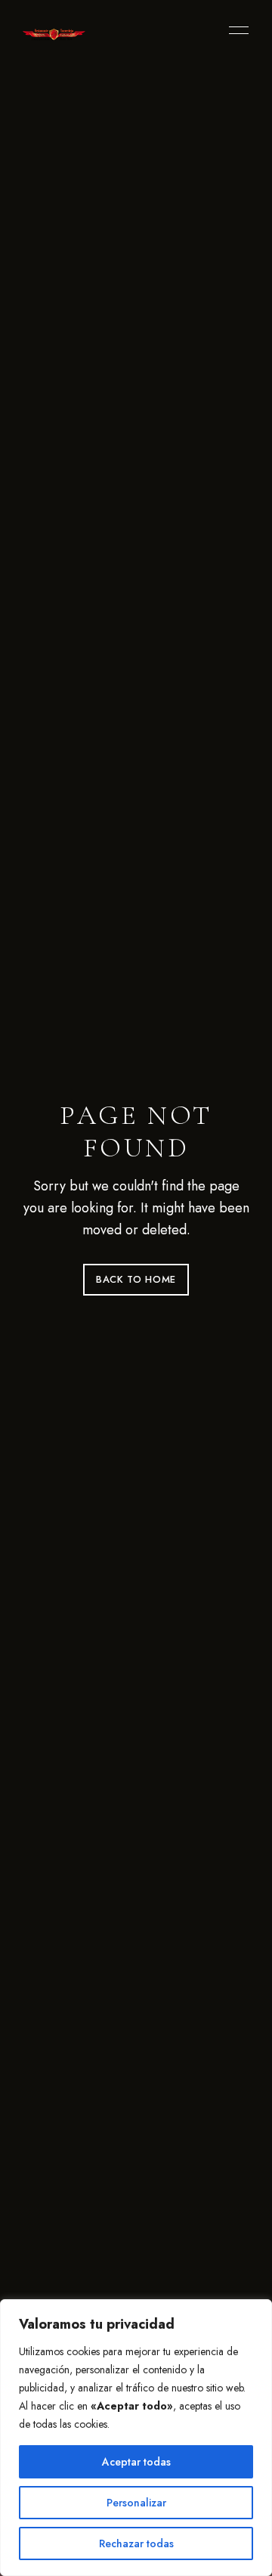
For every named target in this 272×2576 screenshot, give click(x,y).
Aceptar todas (136, 2462)
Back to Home (136, 1279)
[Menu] (235, 30)
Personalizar (136, 2503)
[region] (136, 2438)
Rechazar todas (136, 2543)
